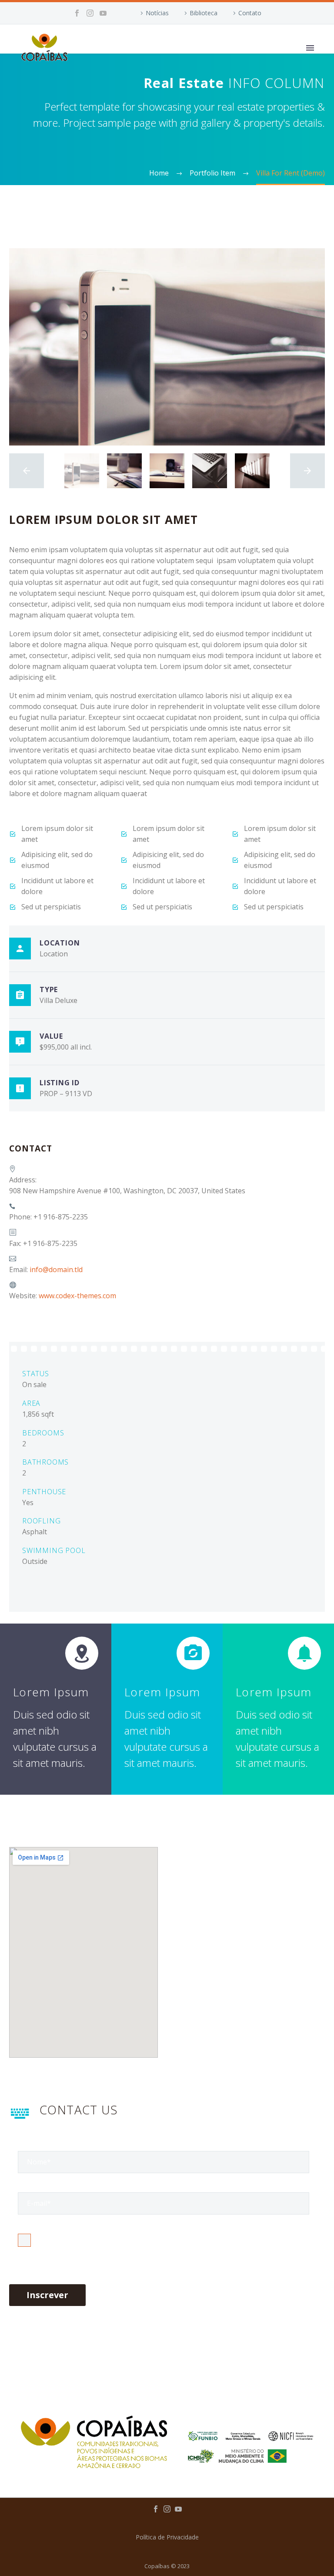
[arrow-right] (307, 471)
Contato (250, 13)
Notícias (157, 13)
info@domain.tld (56, 1269)
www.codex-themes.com (77, 1296)
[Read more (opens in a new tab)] (167, 1445)
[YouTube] (103, 13)
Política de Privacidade (167, 2537)
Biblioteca (204, 13)
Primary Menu (310, 48)
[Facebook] (77, 13)
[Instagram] (90, 13)
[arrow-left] (27, 471)
